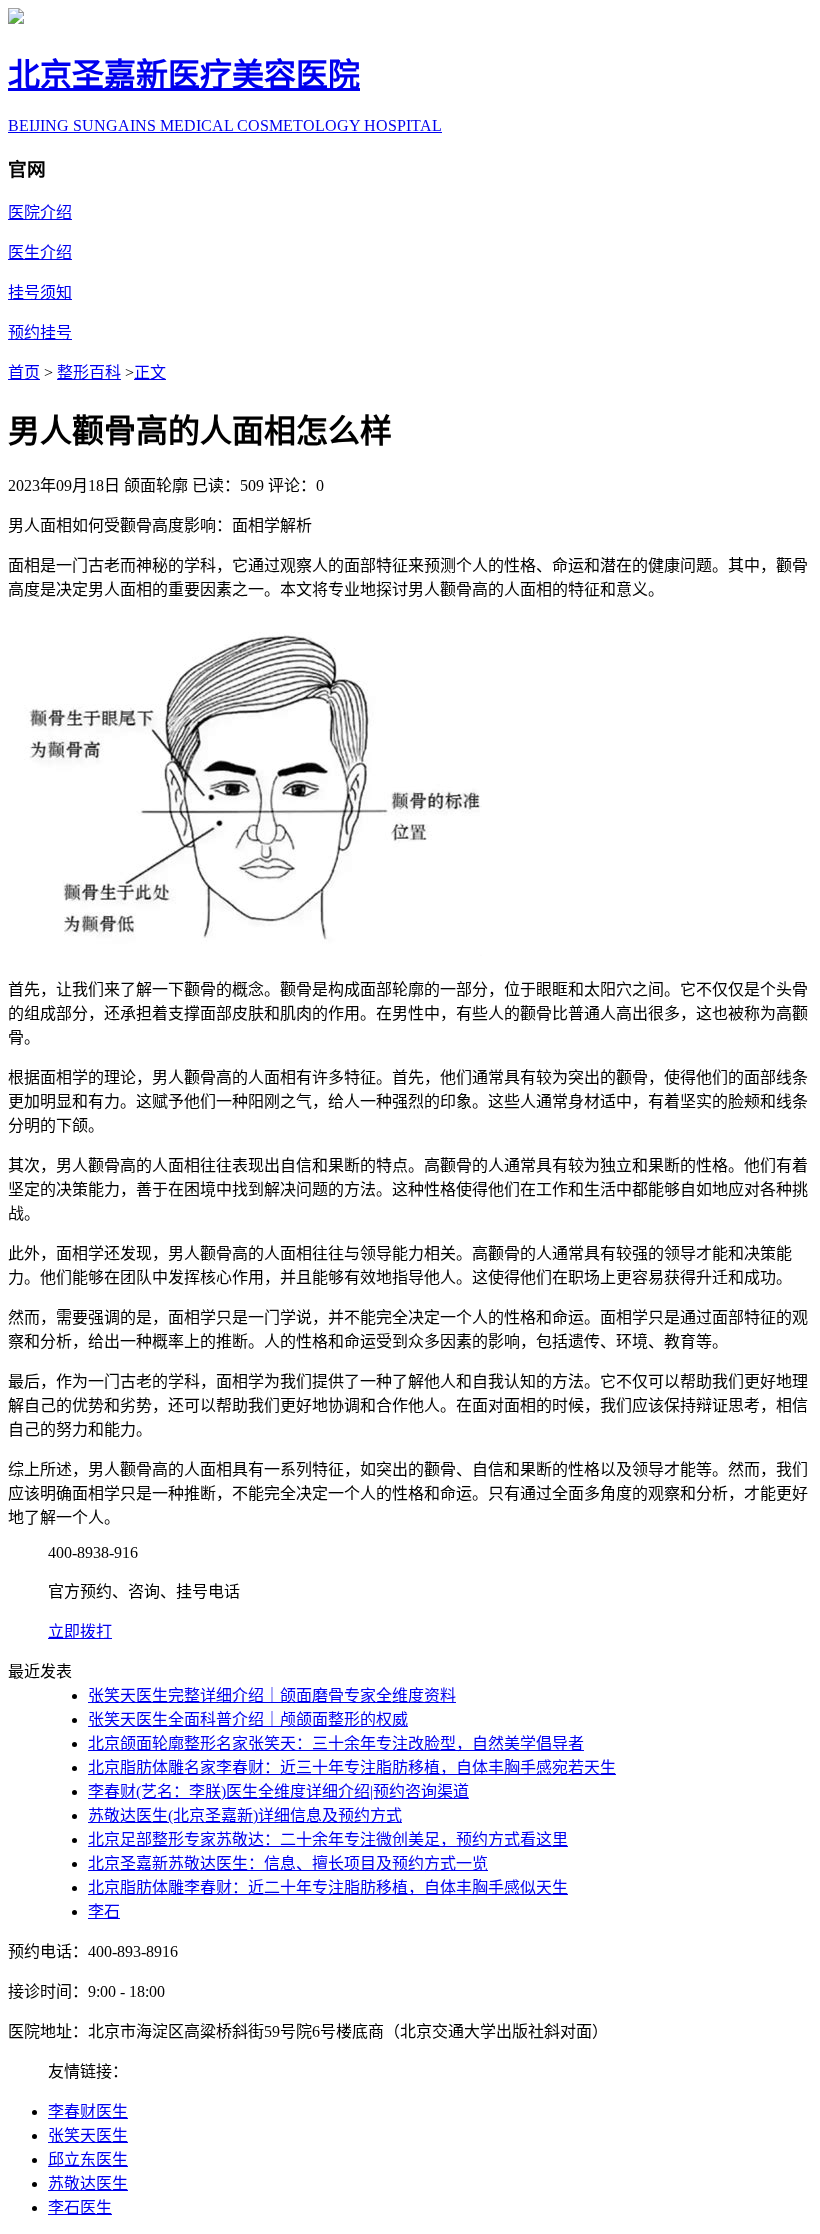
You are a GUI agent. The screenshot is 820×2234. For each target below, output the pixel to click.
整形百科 (89, 372)
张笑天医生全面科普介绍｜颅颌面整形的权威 (248, 1719)
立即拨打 (80, 1631)
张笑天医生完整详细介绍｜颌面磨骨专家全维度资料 (272, 1695)
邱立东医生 (88, 2159)
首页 (24, 372)
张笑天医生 (88, 2135)
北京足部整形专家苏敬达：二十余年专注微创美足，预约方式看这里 (328, 1839)
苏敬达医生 (88, 2183)
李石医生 (80, 2207)
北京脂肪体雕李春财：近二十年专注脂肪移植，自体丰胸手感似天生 (328, 1887)
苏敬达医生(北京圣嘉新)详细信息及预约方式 (245, 1815)
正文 (150, 372)
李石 (104, 1911)
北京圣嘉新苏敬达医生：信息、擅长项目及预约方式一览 (288, 1863)
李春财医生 (88, 2111)
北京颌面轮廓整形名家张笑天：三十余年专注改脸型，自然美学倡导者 (336, 1743)
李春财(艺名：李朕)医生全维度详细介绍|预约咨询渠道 (278, 1791)
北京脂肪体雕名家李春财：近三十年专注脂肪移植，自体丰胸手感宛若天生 (352, 1767)
